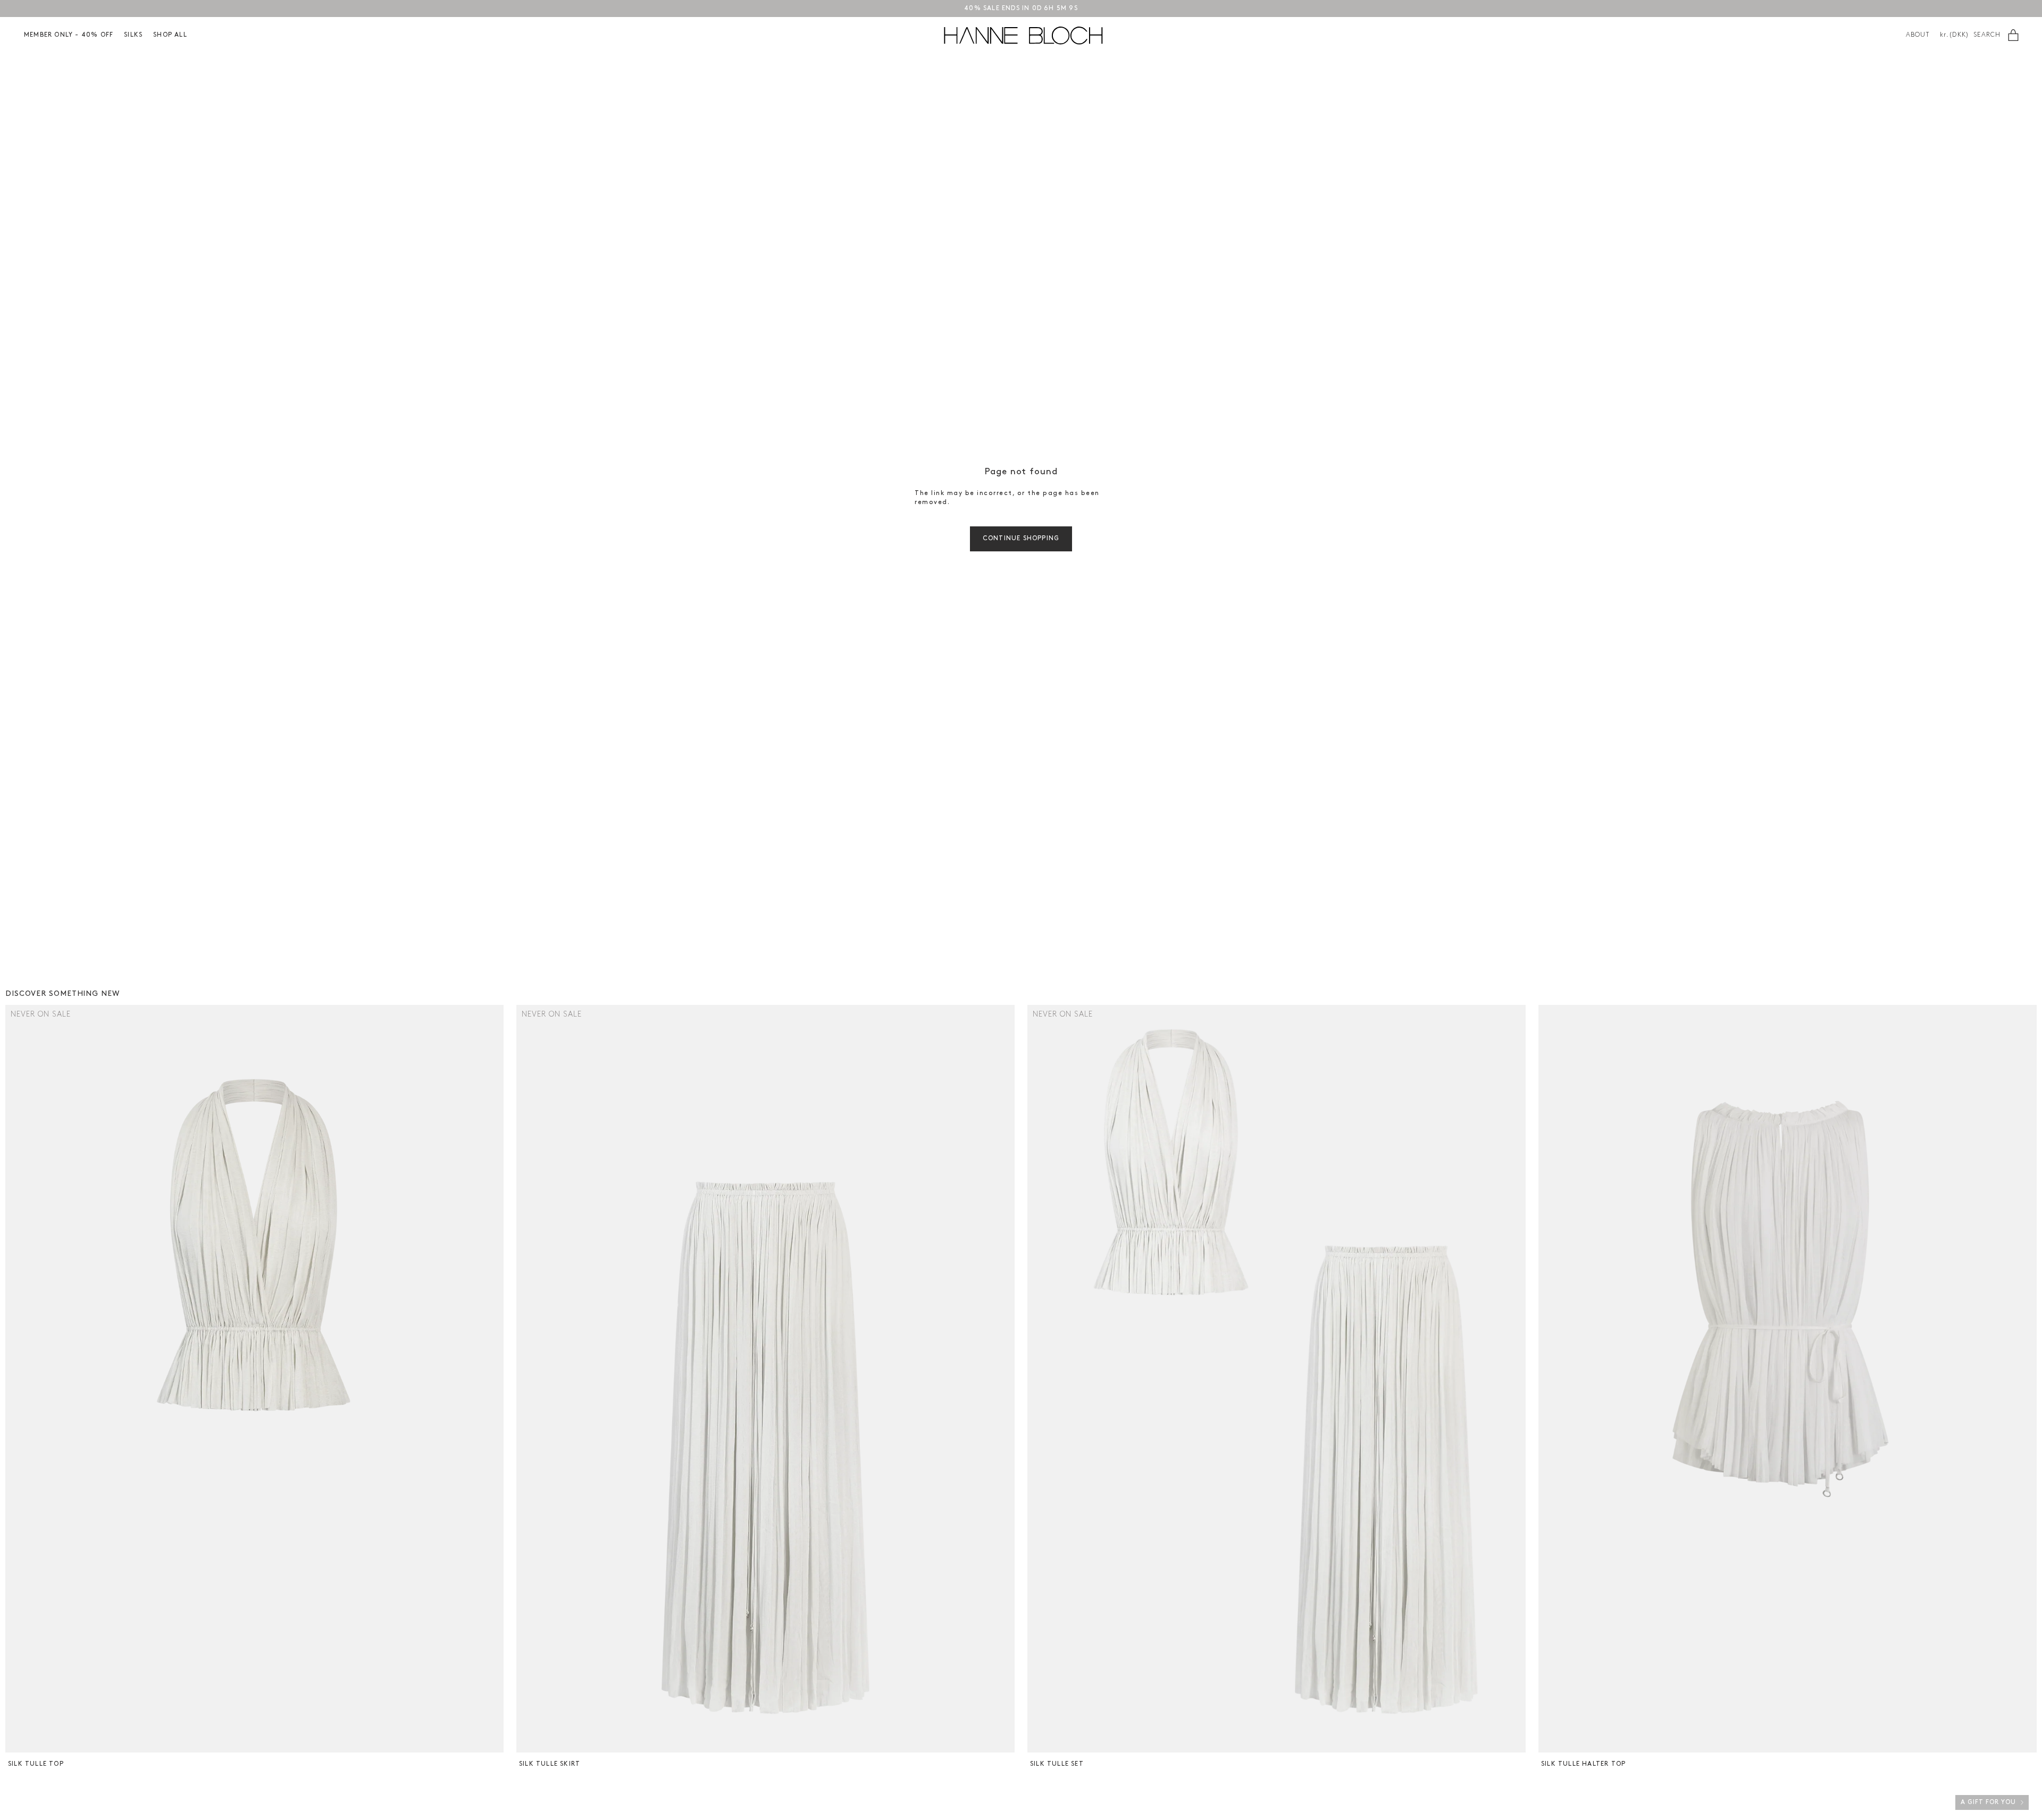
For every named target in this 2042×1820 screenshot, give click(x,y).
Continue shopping (1021, 539)
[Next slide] (494, 1379)
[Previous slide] (15, 1379)
